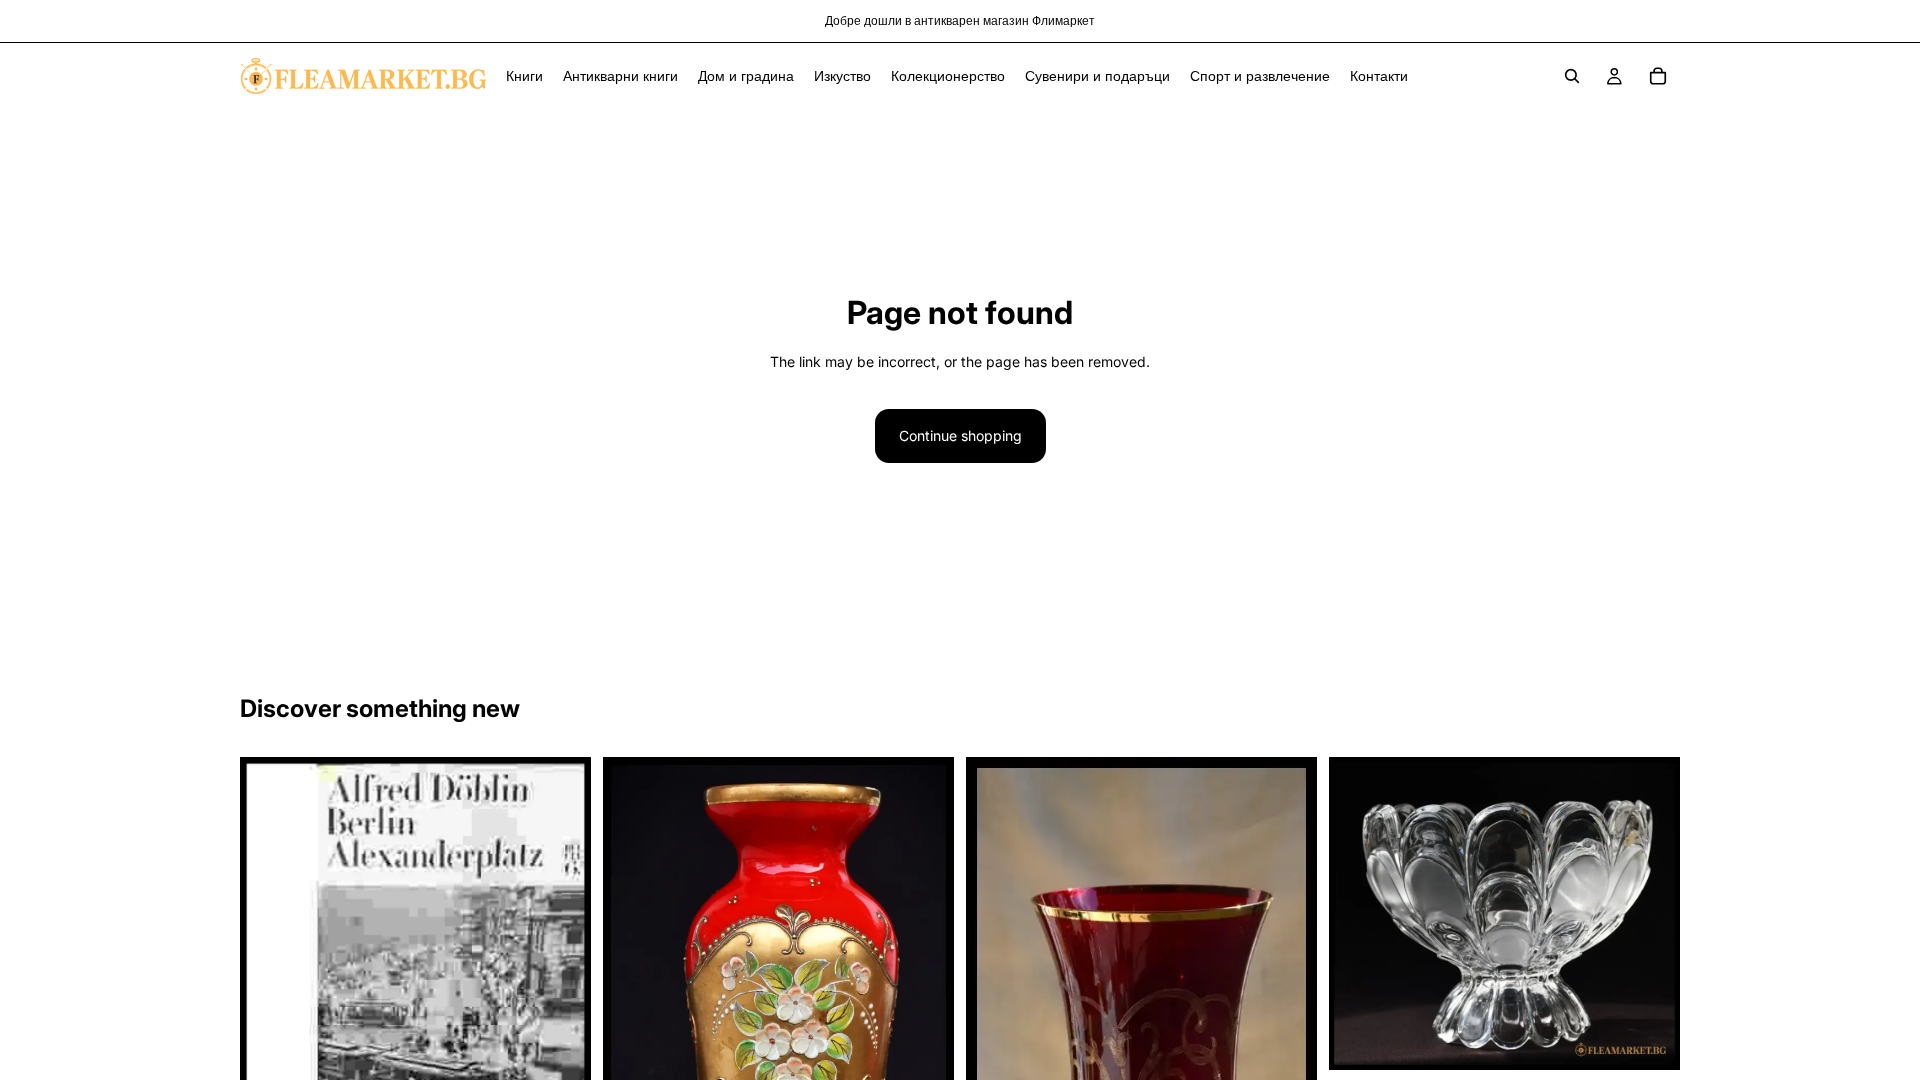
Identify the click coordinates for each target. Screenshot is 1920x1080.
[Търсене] (1572, 76)
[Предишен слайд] (633, 1017)
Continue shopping (960, 435)
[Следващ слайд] (924, 1017)
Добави (1666, 1038)
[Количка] (1658, 76)
